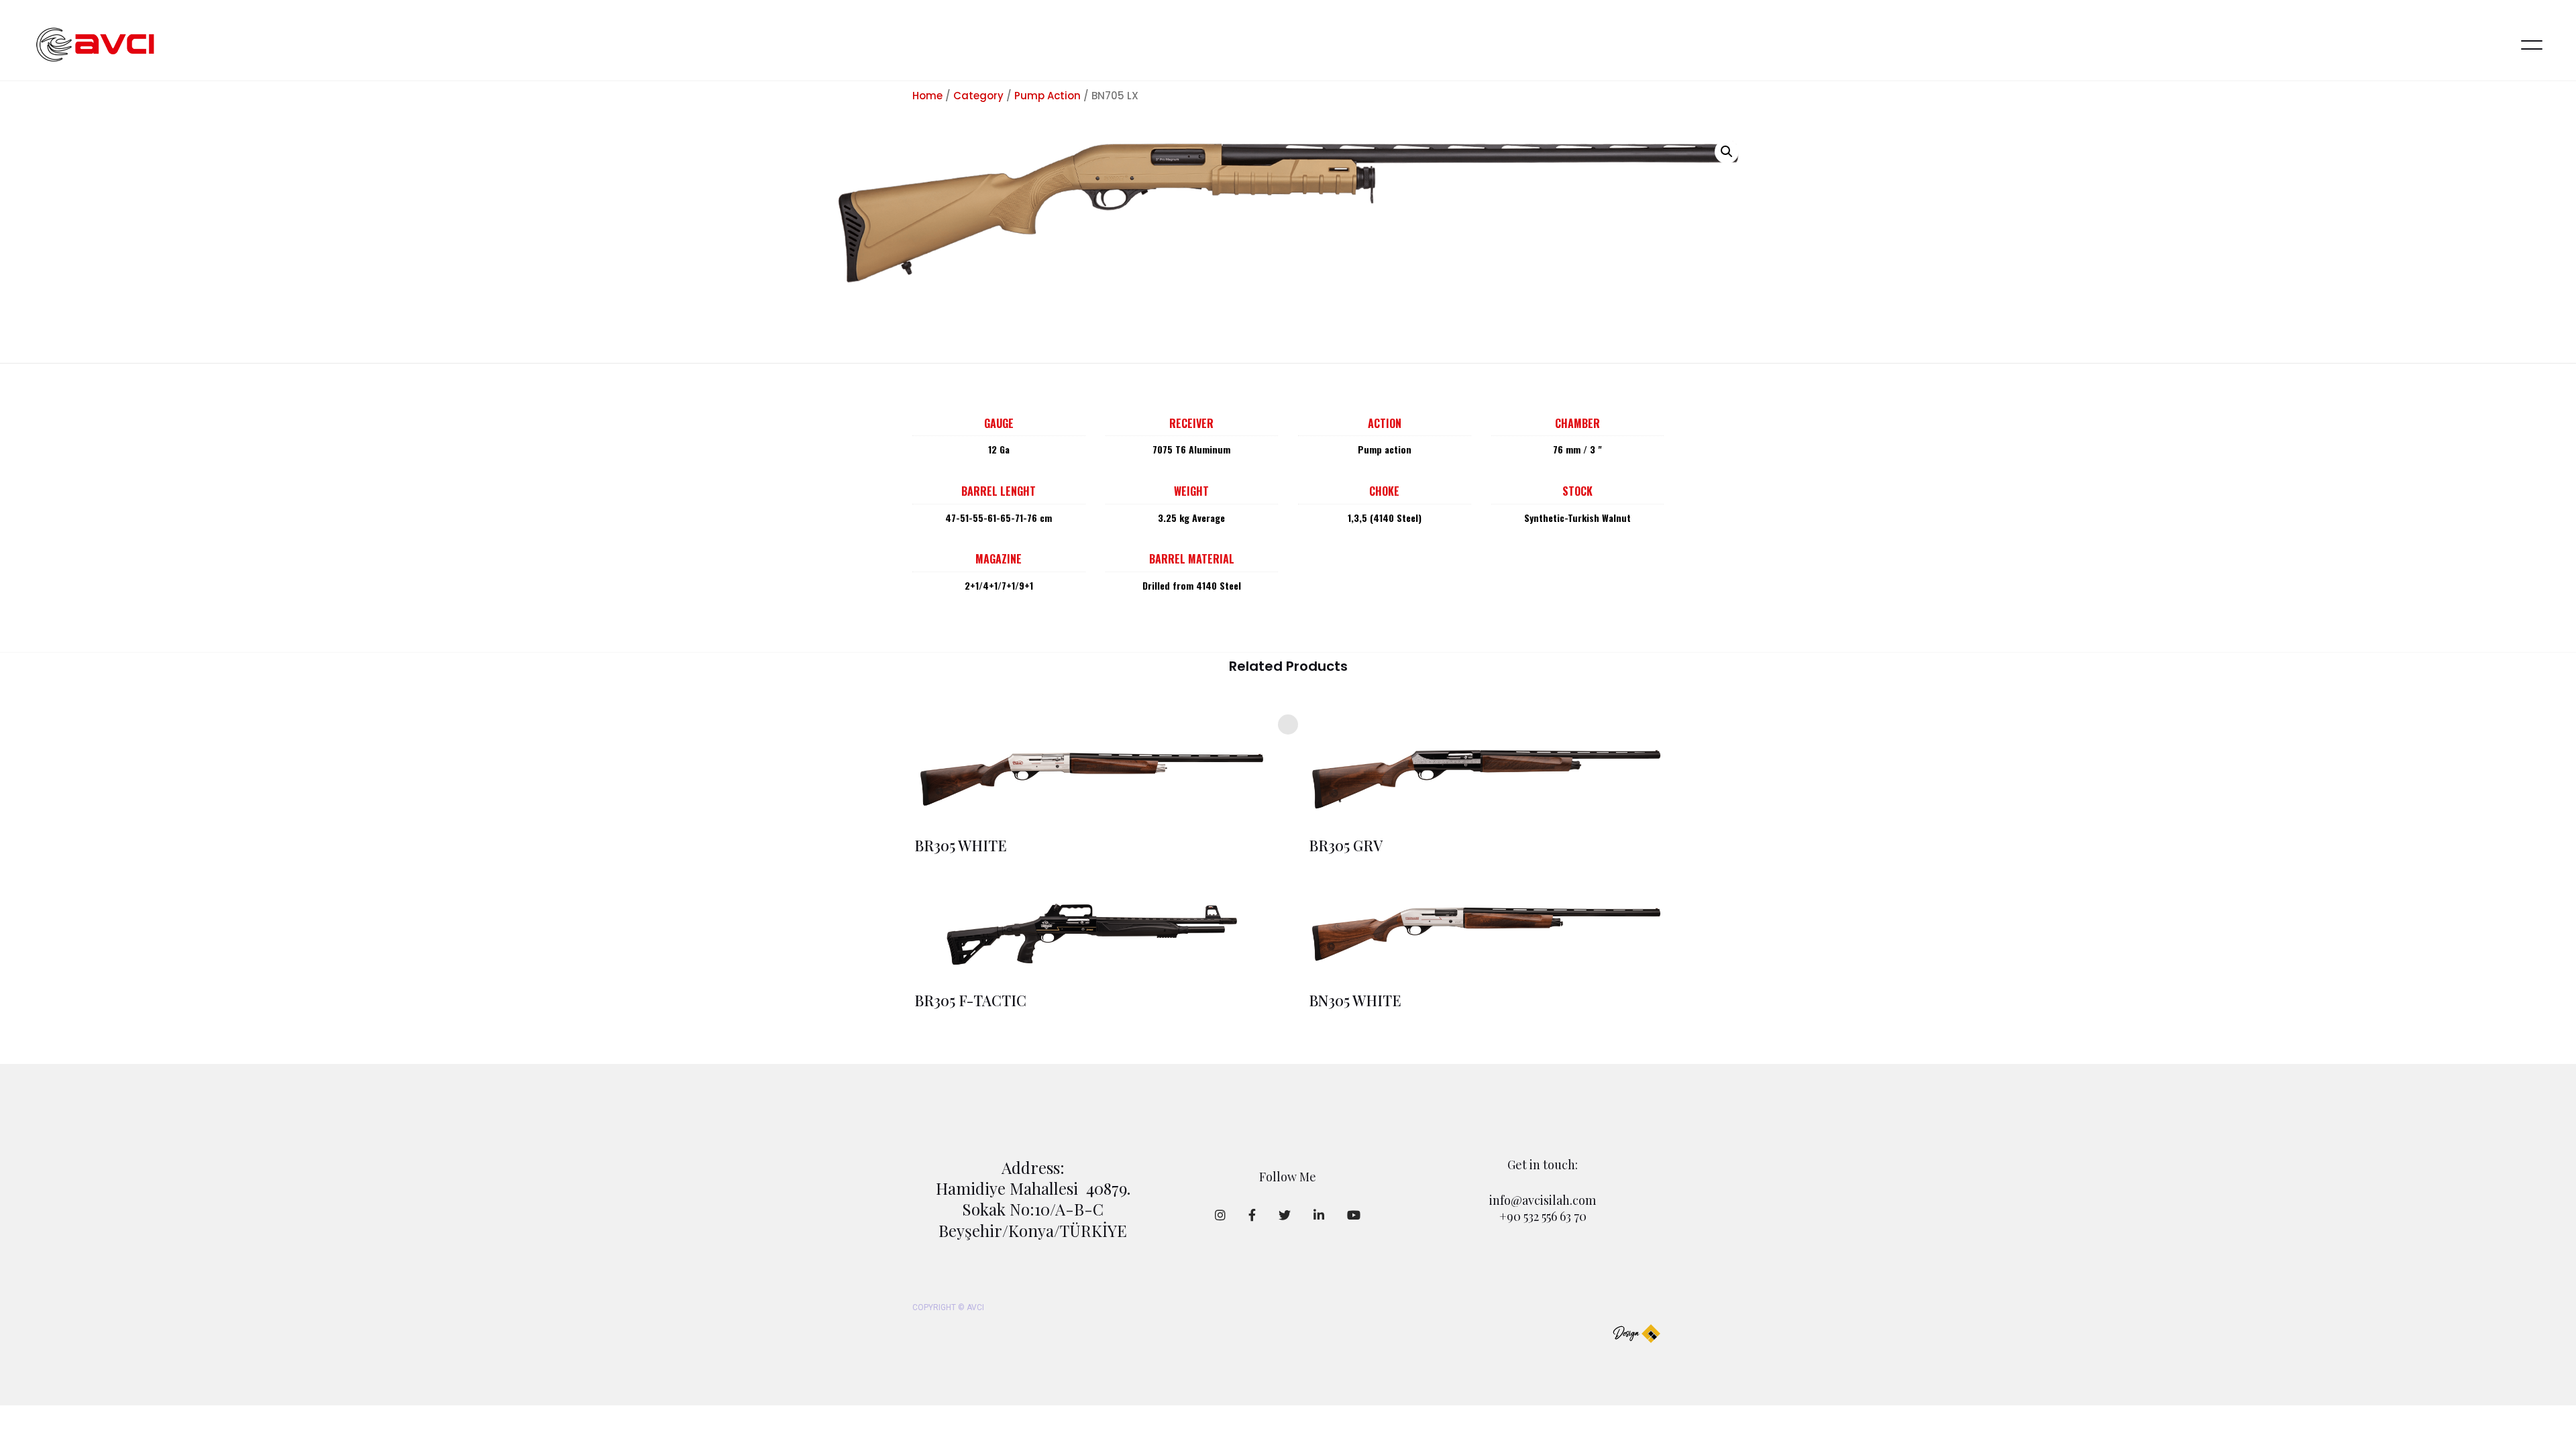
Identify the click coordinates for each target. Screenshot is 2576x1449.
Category (978, 96)
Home (927, 96)
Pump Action (1048, 96)
